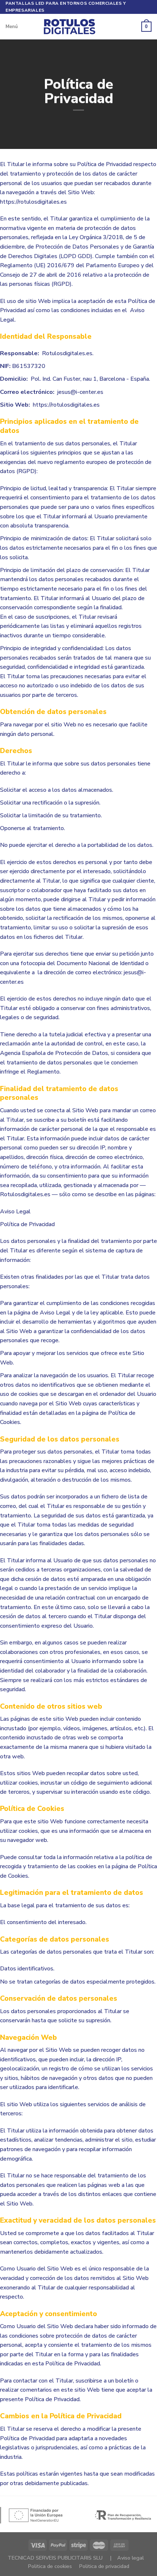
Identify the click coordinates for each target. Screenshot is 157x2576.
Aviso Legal (15, 1212)
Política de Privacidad (27, 1224)
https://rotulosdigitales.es (33, 202)
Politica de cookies (50, 2566)
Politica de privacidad (104, 2566)
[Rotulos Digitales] (78, 27)
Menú (12, 27)
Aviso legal (131, 2558)
